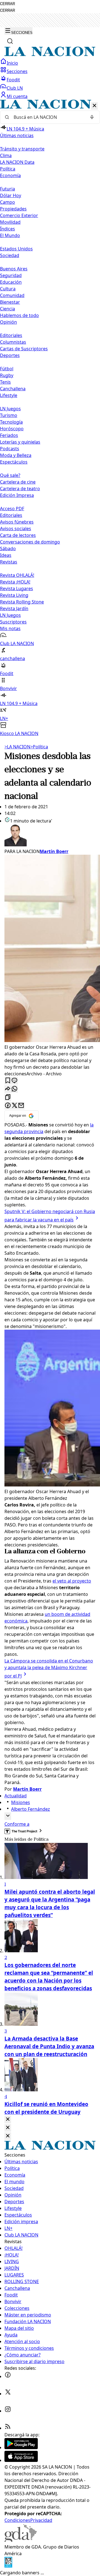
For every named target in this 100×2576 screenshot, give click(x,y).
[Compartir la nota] (8, 1089)
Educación (11, 282)
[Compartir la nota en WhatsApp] (14, 1089)
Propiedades (13, 209)
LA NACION (17, 747)
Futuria (7, 189)
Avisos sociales (16, 529)
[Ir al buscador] (10, 41)
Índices (7, 229)
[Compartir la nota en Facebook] (8, 1106)
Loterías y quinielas (20, 442)
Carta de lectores (18, 535)
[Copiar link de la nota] (8, 1097)
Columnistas (13, 342)
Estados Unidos (16, 249)
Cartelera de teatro (20, 489)
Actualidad (16, 1796)
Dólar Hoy (11, 195)
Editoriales (11, 335)
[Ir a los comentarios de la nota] (14, 1081)
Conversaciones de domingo (30, 542)
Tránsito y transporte (22, 149)
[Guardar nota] (8, 1081)
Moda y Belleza (16, 455)
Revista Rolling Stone (22, 602)
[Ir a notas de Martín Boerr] (50, 836)
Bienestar (10, 302)
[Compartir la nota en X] (14, 1106)
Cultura (8, 289)
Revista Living (14, 595)
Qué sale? (10, 475)
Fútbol (7, 369)
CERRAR (7, 4)
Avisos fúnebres (17, 522)
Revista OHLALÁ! (17, 575)
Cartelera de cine (18, 482)
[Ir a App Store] (21, 2460)
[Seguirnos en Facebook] (8, 2376)
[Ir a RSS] (8, 2428)
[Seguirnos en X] (8, 2394)
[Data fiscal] (8, 2566)
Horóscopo (12, 429)
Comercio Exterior (19, 215)
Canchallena (13, 389)
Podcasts (10, 449)
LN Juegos (10, 409)
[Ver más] (8, 1816)
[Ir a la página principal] (50, 55)
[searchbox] (48, 117)
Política (39, 747)
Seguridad (11, 275)
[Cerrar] (94, 106)
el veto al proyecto (72, 1581)
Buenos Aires (14, 269)
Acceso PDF (12, 509)
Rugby (7, 375)
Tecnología (11, 422)
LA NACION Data (17, 162)
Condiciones (17, 2520)
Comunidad (12, 295)
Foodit (13, 80)
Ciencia (7, 309)
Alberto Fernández (31, 1809)
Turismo (9, 415)
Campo (7, 202)
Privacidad (41, 2520)
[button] (50, 418)
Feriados (9, 435)
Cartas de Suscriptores (24, 349)
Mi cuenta (17, 96)
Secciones (17, 71)
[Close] (8, 2120)
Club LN (15, 88)
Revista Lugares (17, 588)
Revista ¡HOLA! (15, 582)
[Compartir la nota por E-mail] (21, 1106)
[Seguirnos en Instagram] (8, 2411)
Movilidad (10, 222)
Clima (6, 155)
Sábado (8, 549)
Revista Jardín (14, 608)
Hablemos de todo (19, 315)
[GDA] (21, 2540)
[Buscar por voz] (92, 117)
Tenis (5, 382)
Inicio (12, 63)
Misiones (21, 1802)
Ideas (6, 555)
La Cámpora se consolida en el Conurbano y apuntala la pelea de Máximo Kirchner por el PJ (49, 1668)
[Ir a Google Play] (21, 2447)
